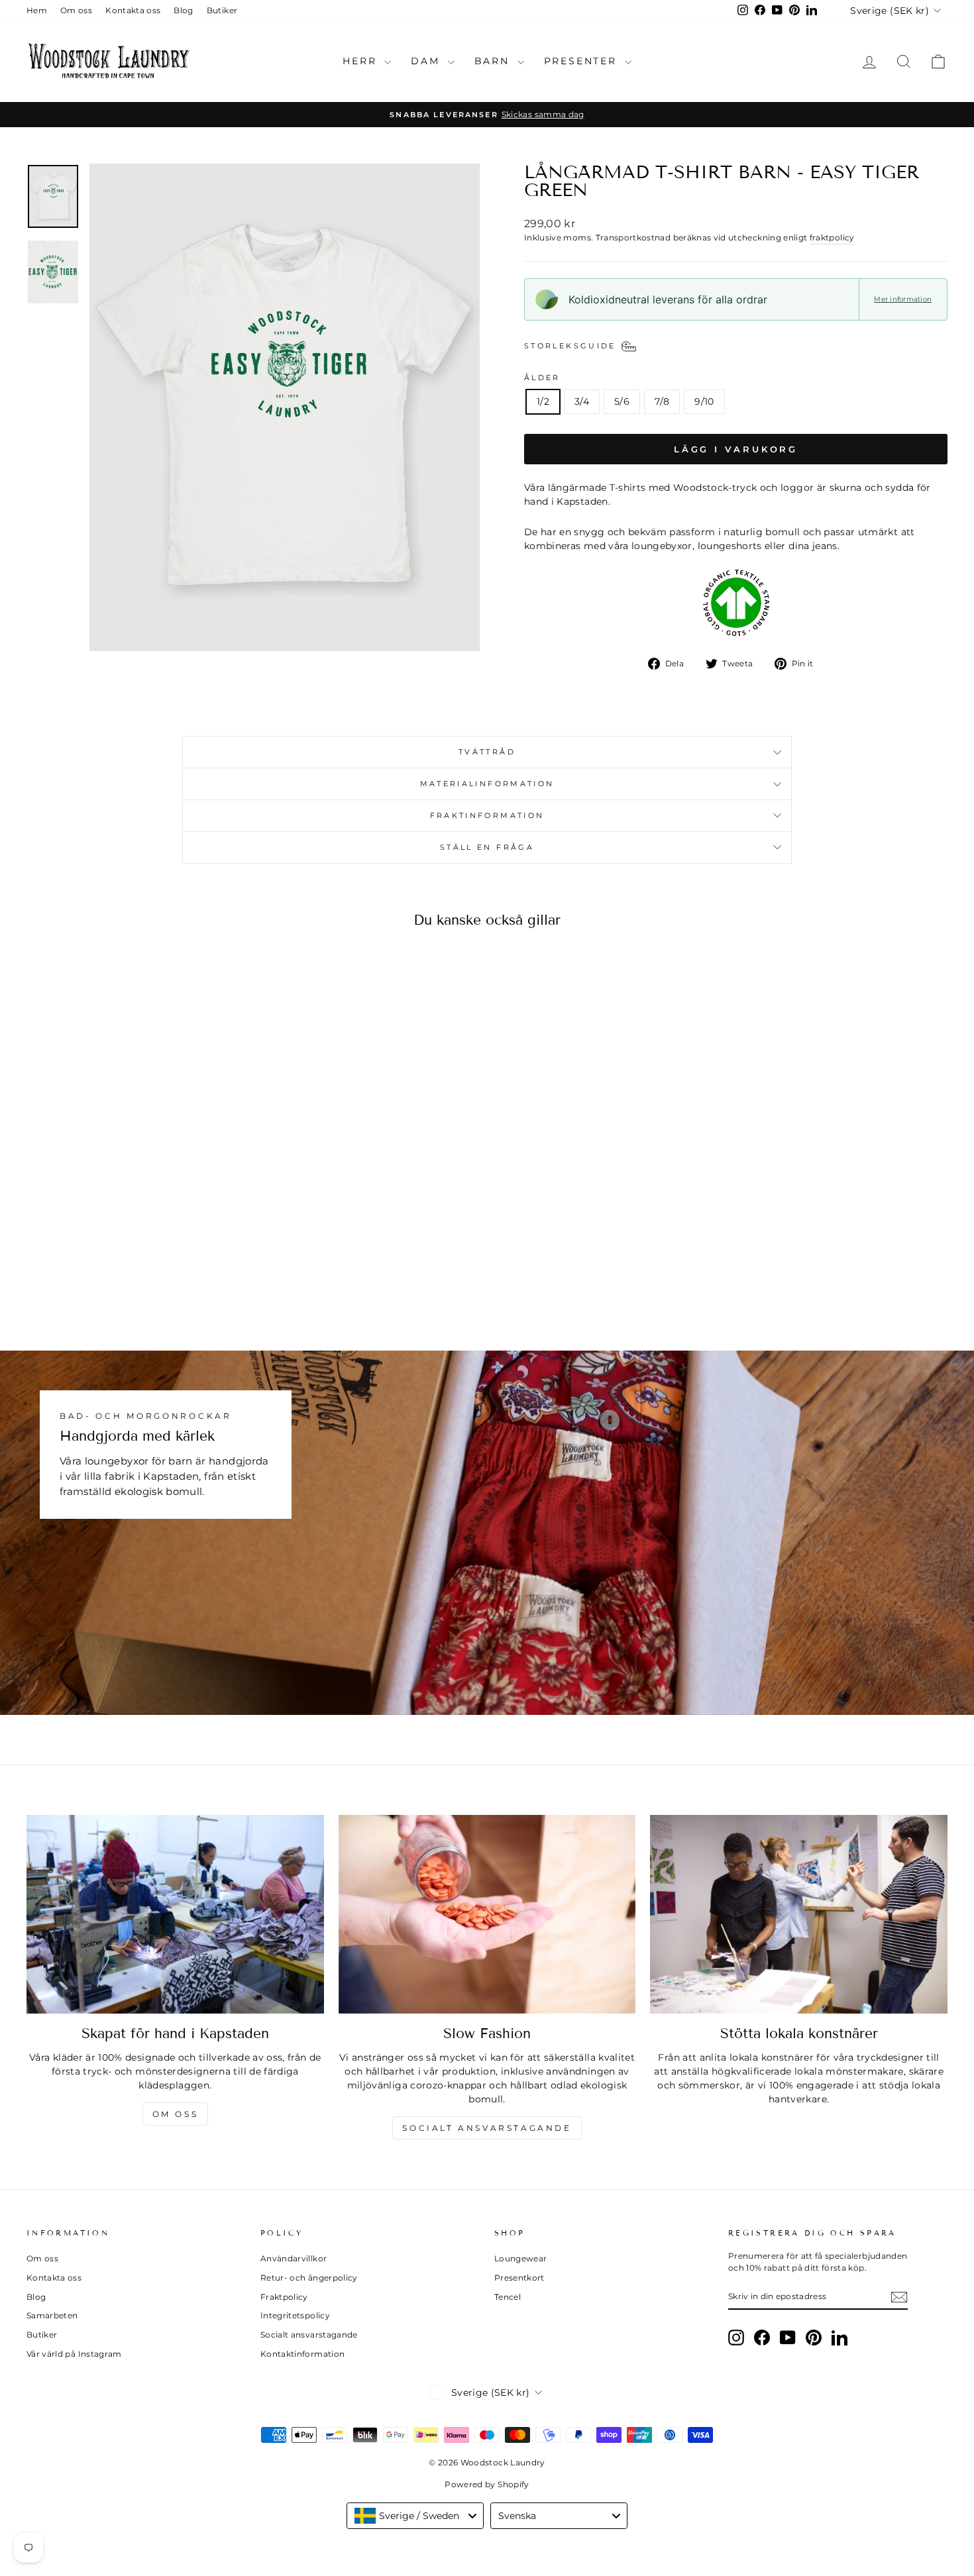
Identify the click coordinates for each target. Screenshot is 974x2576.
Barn (494, 61)
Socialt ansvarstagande (487, 2128)
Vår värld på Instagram (74, 2354)
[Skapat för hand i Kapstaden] (175, 1914)
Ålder (542, 378)
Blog (183, 10)
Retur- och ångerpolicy (309, 2278)
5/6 (622, 401)
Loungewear (521, 2258)
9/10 (704, 401)
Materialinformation (487, 784)
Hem (37, 10)
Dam (427, 61)
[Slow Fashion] (487, 1914)
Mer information (903, 299)
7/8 (662, 401)
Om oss (76, 10)
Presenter (583, 61)
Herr (362, 61)
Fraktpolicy (284, 2297)
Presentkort (519, 2278)
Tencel (508, 2297)
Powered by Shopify (487, 2484)
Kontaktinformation (302, 2354)
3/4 (582, 401)
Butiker (222, 10)
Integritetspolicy (295, 2315)
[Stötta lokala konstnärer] (799, 1914)
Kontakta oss (133, 10)
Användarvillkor (294, 2258)
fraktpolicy (832, 237)
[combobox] (415, 2516)
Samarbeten (52, 2315)
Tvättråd (487, 752)
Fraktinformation (487, 815)
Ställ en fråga (487, 847)
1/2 (543, 401)
